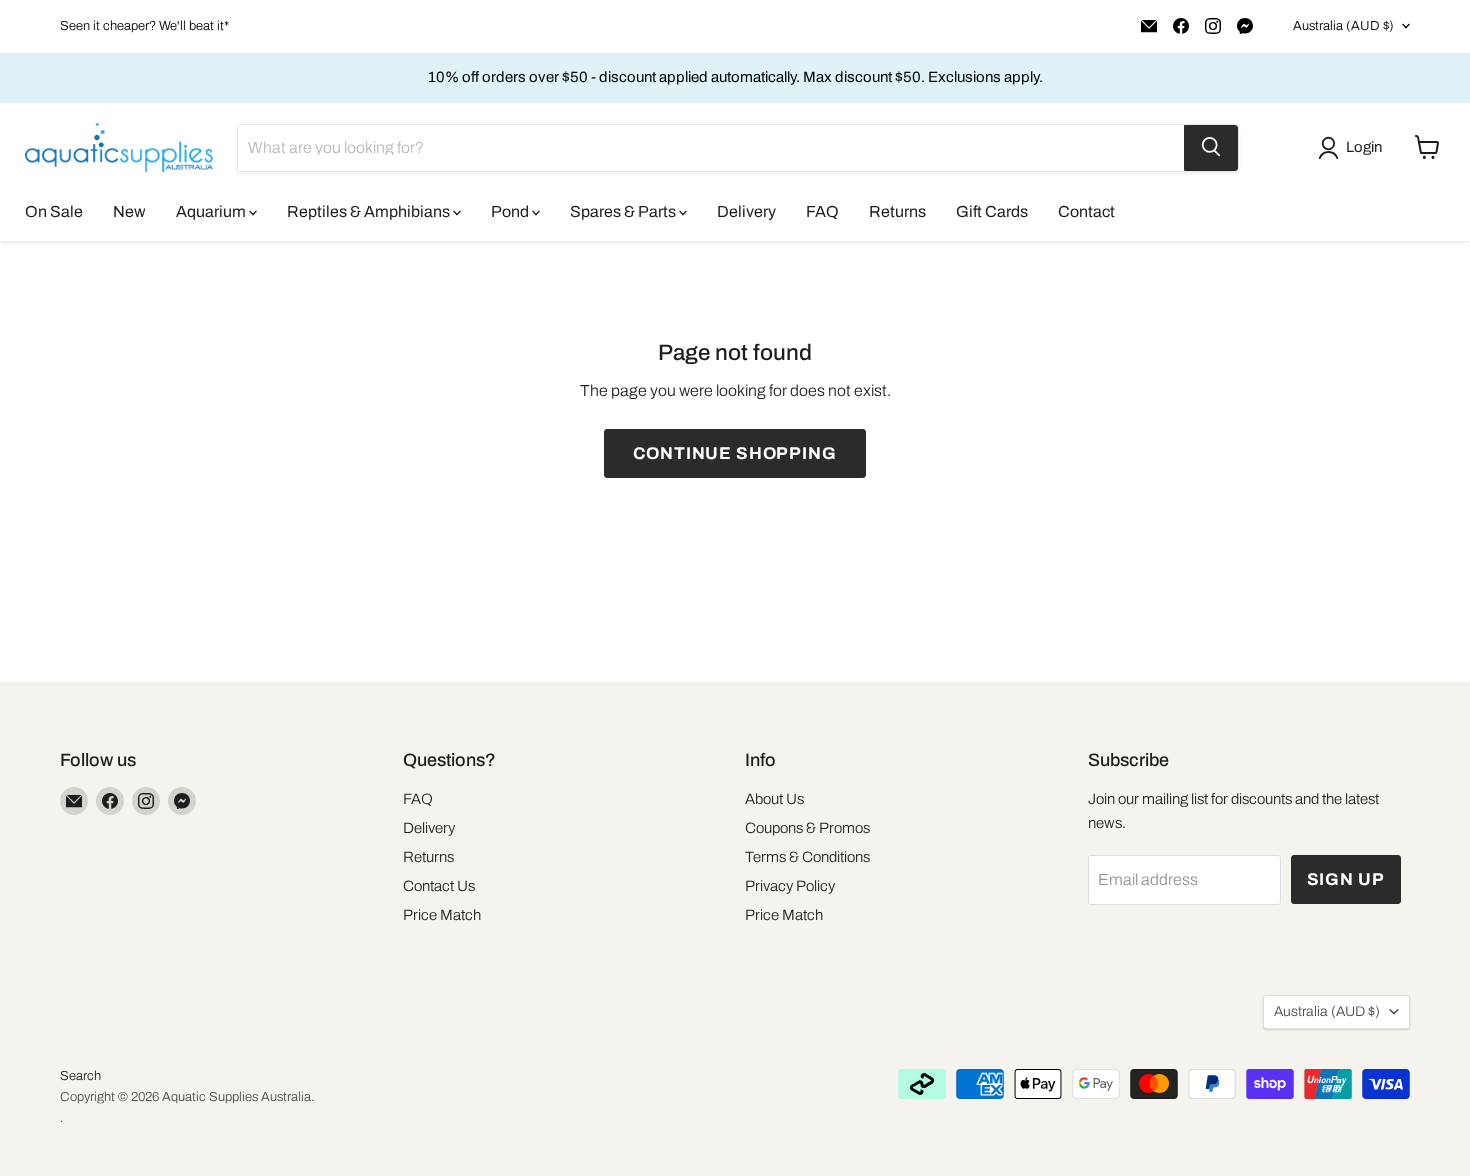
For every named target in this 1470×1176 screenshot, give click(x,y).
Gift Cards (992, 210)
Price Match (442, 915)
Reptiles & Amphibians (370, 210)
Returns (897, 210)
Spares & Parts (624, 210)
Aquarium (212, 210)
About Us (774, 799)
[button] (1354, 148)
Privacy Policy (790, 886)
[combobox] (711, 147)
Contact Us (439, 886)
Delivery (746, 210)
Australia (1343, 26)
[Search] (1211, 147)
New (129, 210)
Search (80, 1076)
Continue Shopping (734, 453)
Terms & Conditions (807, 857)
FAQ (822, 210)
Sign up (1346, 879)
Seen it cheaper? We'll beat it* (144, 26)
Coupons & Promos (807, 828)
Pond (511, 210)
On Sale (54, 210)
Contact (1086, 210)
